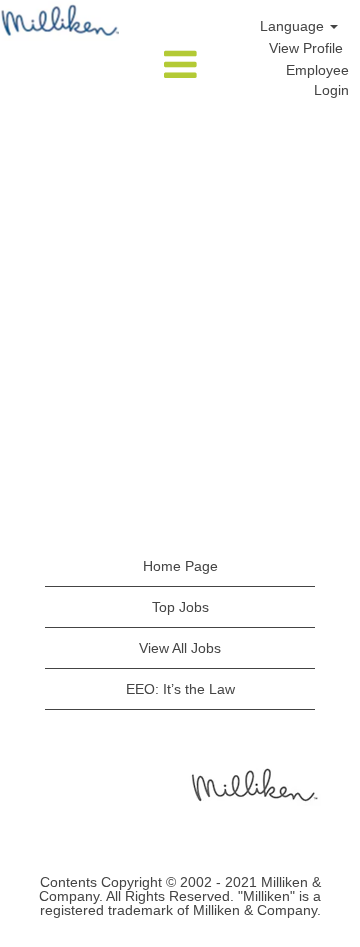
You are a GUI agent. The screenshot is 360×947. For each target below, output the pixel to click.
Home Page (180, 566)
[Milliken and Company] (253, 783)
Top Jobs (180, 607)
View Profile (306, 48)
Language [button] (294, 26)
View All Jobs (180, 648)
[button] (180, 65)
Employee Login (317, 80)
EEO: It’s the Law (180, 689)
